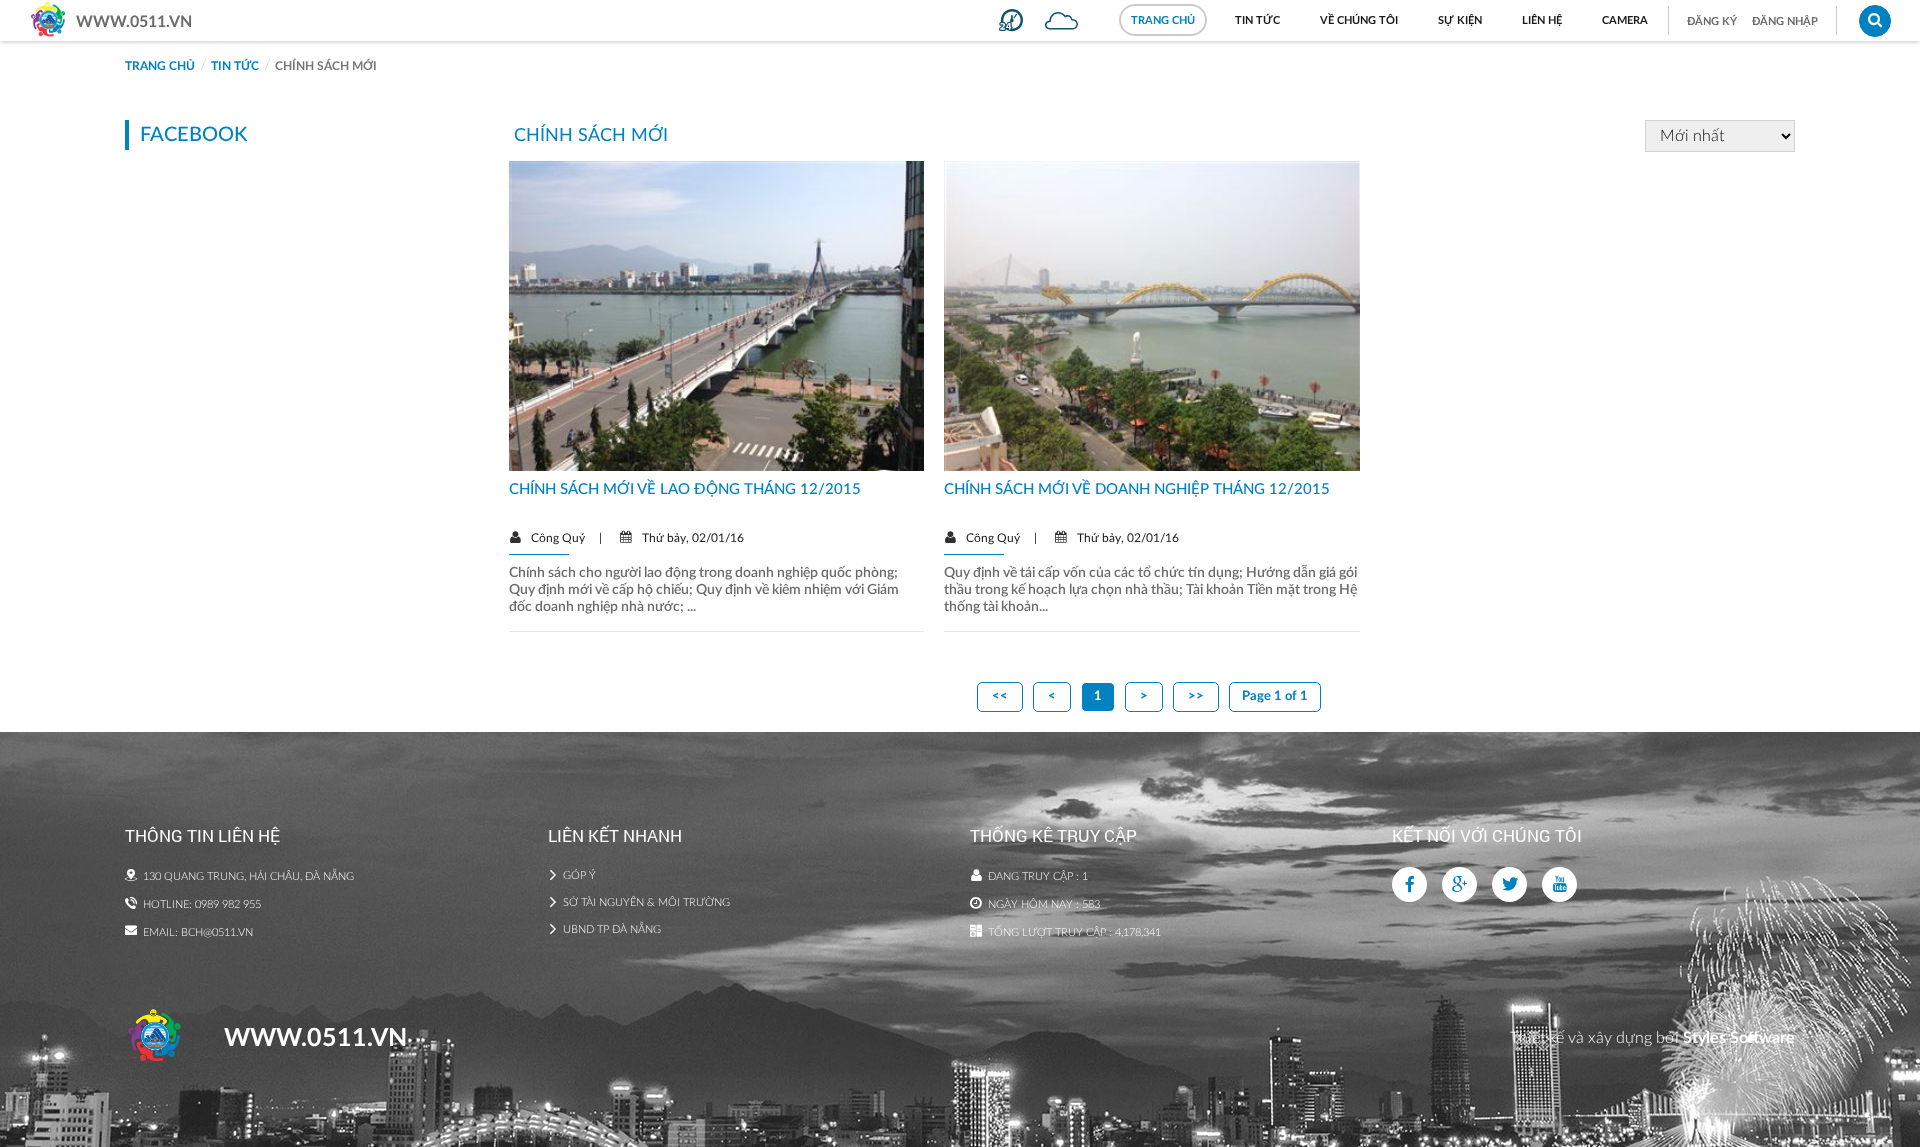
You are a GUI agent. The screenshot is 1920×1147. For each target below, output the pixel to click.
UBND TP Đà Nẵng (612, 929)
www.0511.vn (134, 22)
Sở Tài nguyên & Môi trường (646, 902)
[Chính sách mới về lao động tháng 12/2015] (716, 315)
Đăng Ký (1712, 21)
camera (1625, 20)
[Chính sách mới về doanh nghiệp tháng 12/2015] (1151, 315)
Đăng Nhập (1785, 21)
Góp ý (579, 875)
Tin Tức (1257, 20)
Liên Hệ (1542, 20)
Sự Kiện (1460, 20)
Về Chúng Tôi (1359, 20)
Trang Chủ (1163, 20)
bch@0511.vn (217, 932)
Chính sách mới (326, 66)
